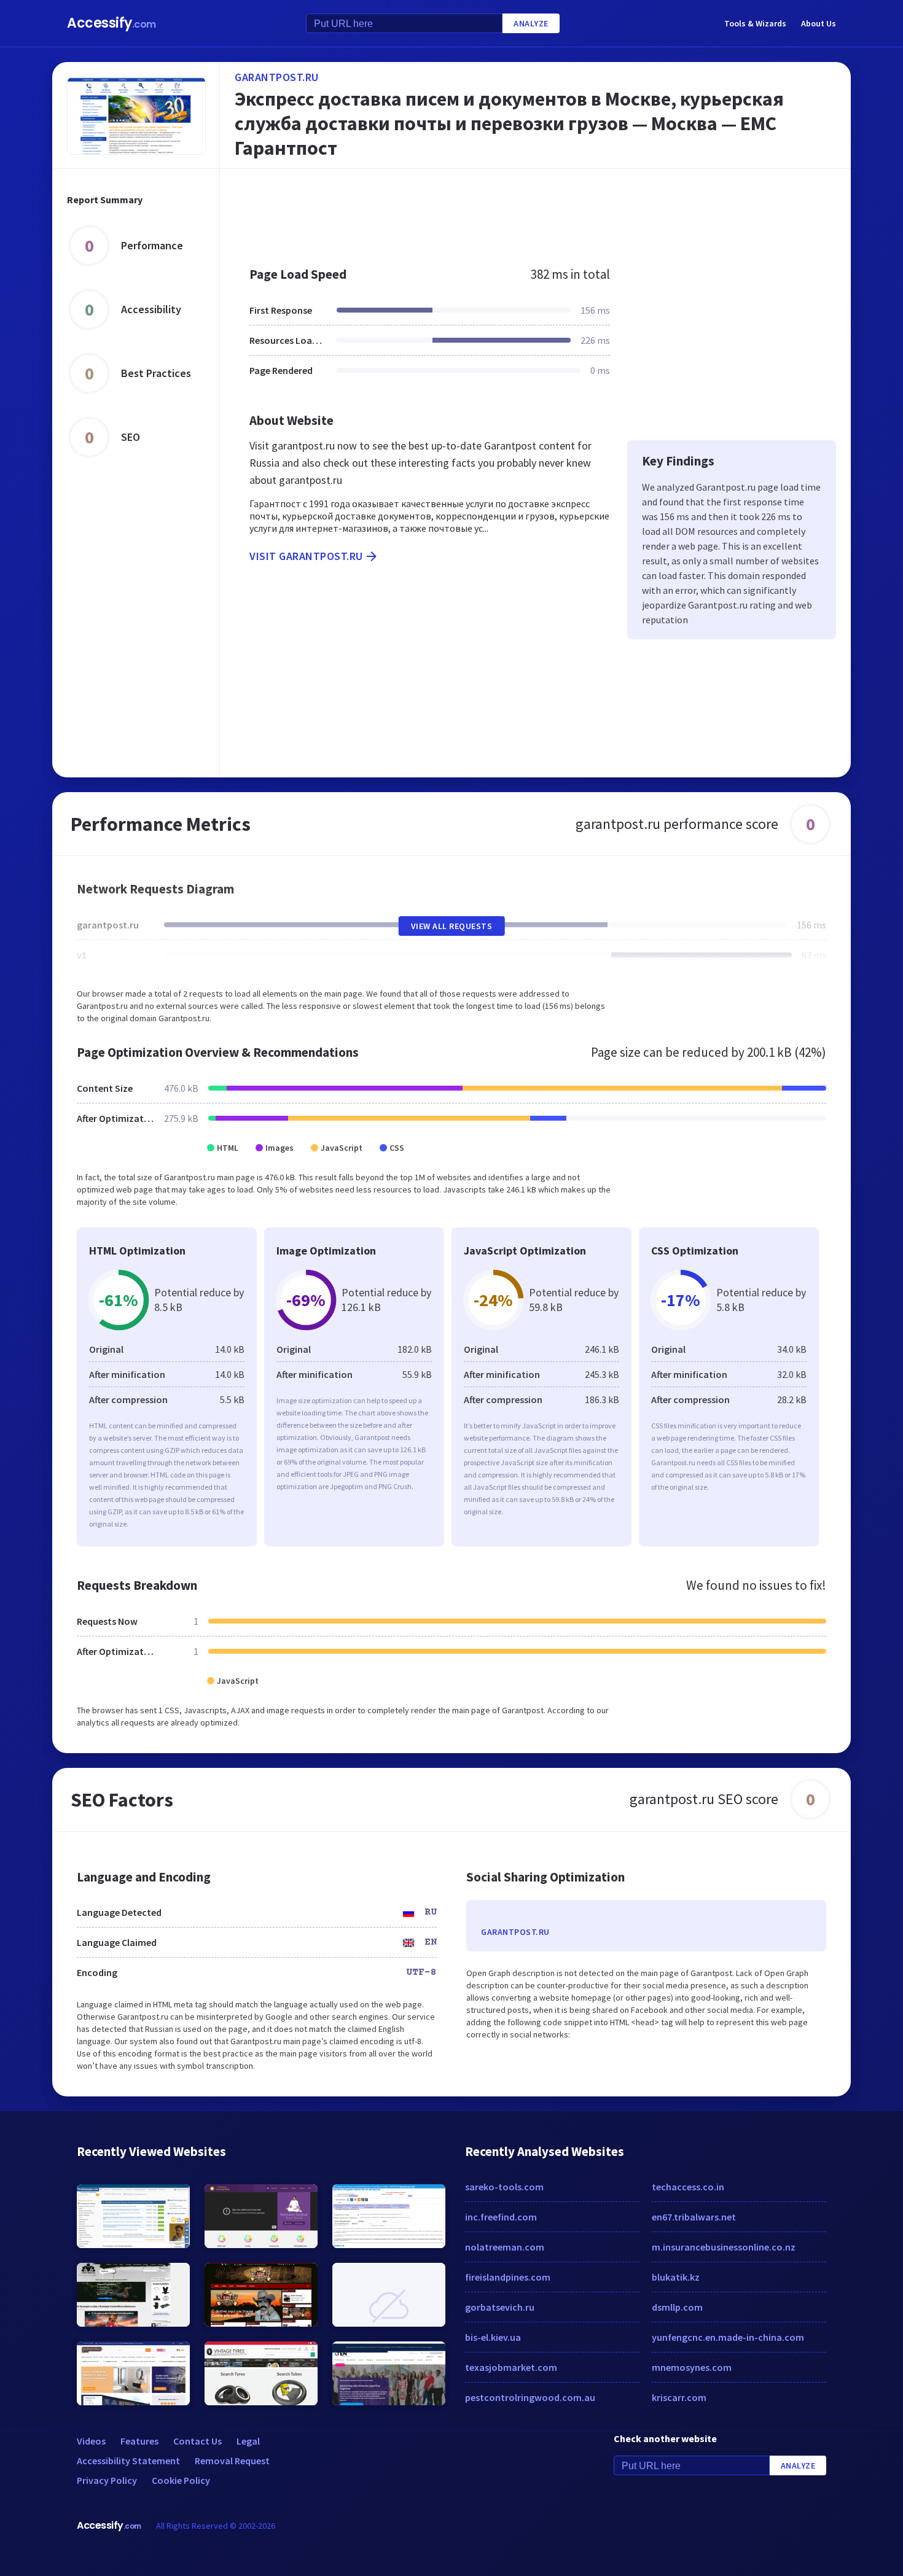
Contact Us (197, 2441)
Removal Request (232, 2461)
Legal (248, 2441)
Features (139, 2441)
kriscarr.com (679, 2397)
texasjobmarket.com (511, 2367)
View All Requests (452, 926)
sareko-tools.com (504, 2187)
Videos (91, 2441)
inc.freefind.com (501, 2217)
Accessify (111, 23)
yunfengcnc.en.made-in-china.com (728, 2337)
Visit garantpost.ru (306, 556)
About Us (819, 23)
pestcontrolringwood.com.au (530, 2397)
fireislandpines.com (508, 2277)
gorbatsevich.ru (500, 2307)
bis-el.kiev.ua (493, 2337)
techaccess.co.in (688, 2187)
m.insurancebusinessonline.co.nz (724, 2247)
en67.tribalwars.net (694, 2217)
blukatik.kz (676, 2277)
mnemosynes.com (692, 2367)
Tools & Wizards (755, 23)
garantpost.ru (277, 77)
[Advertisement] (535, 211)
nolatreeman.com (505, 2247)
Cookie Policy (181, 2480)
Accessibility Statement (128, 2461)
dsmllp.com (677, 2307)
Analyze (531, 23)
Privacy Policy (107, 2480)
